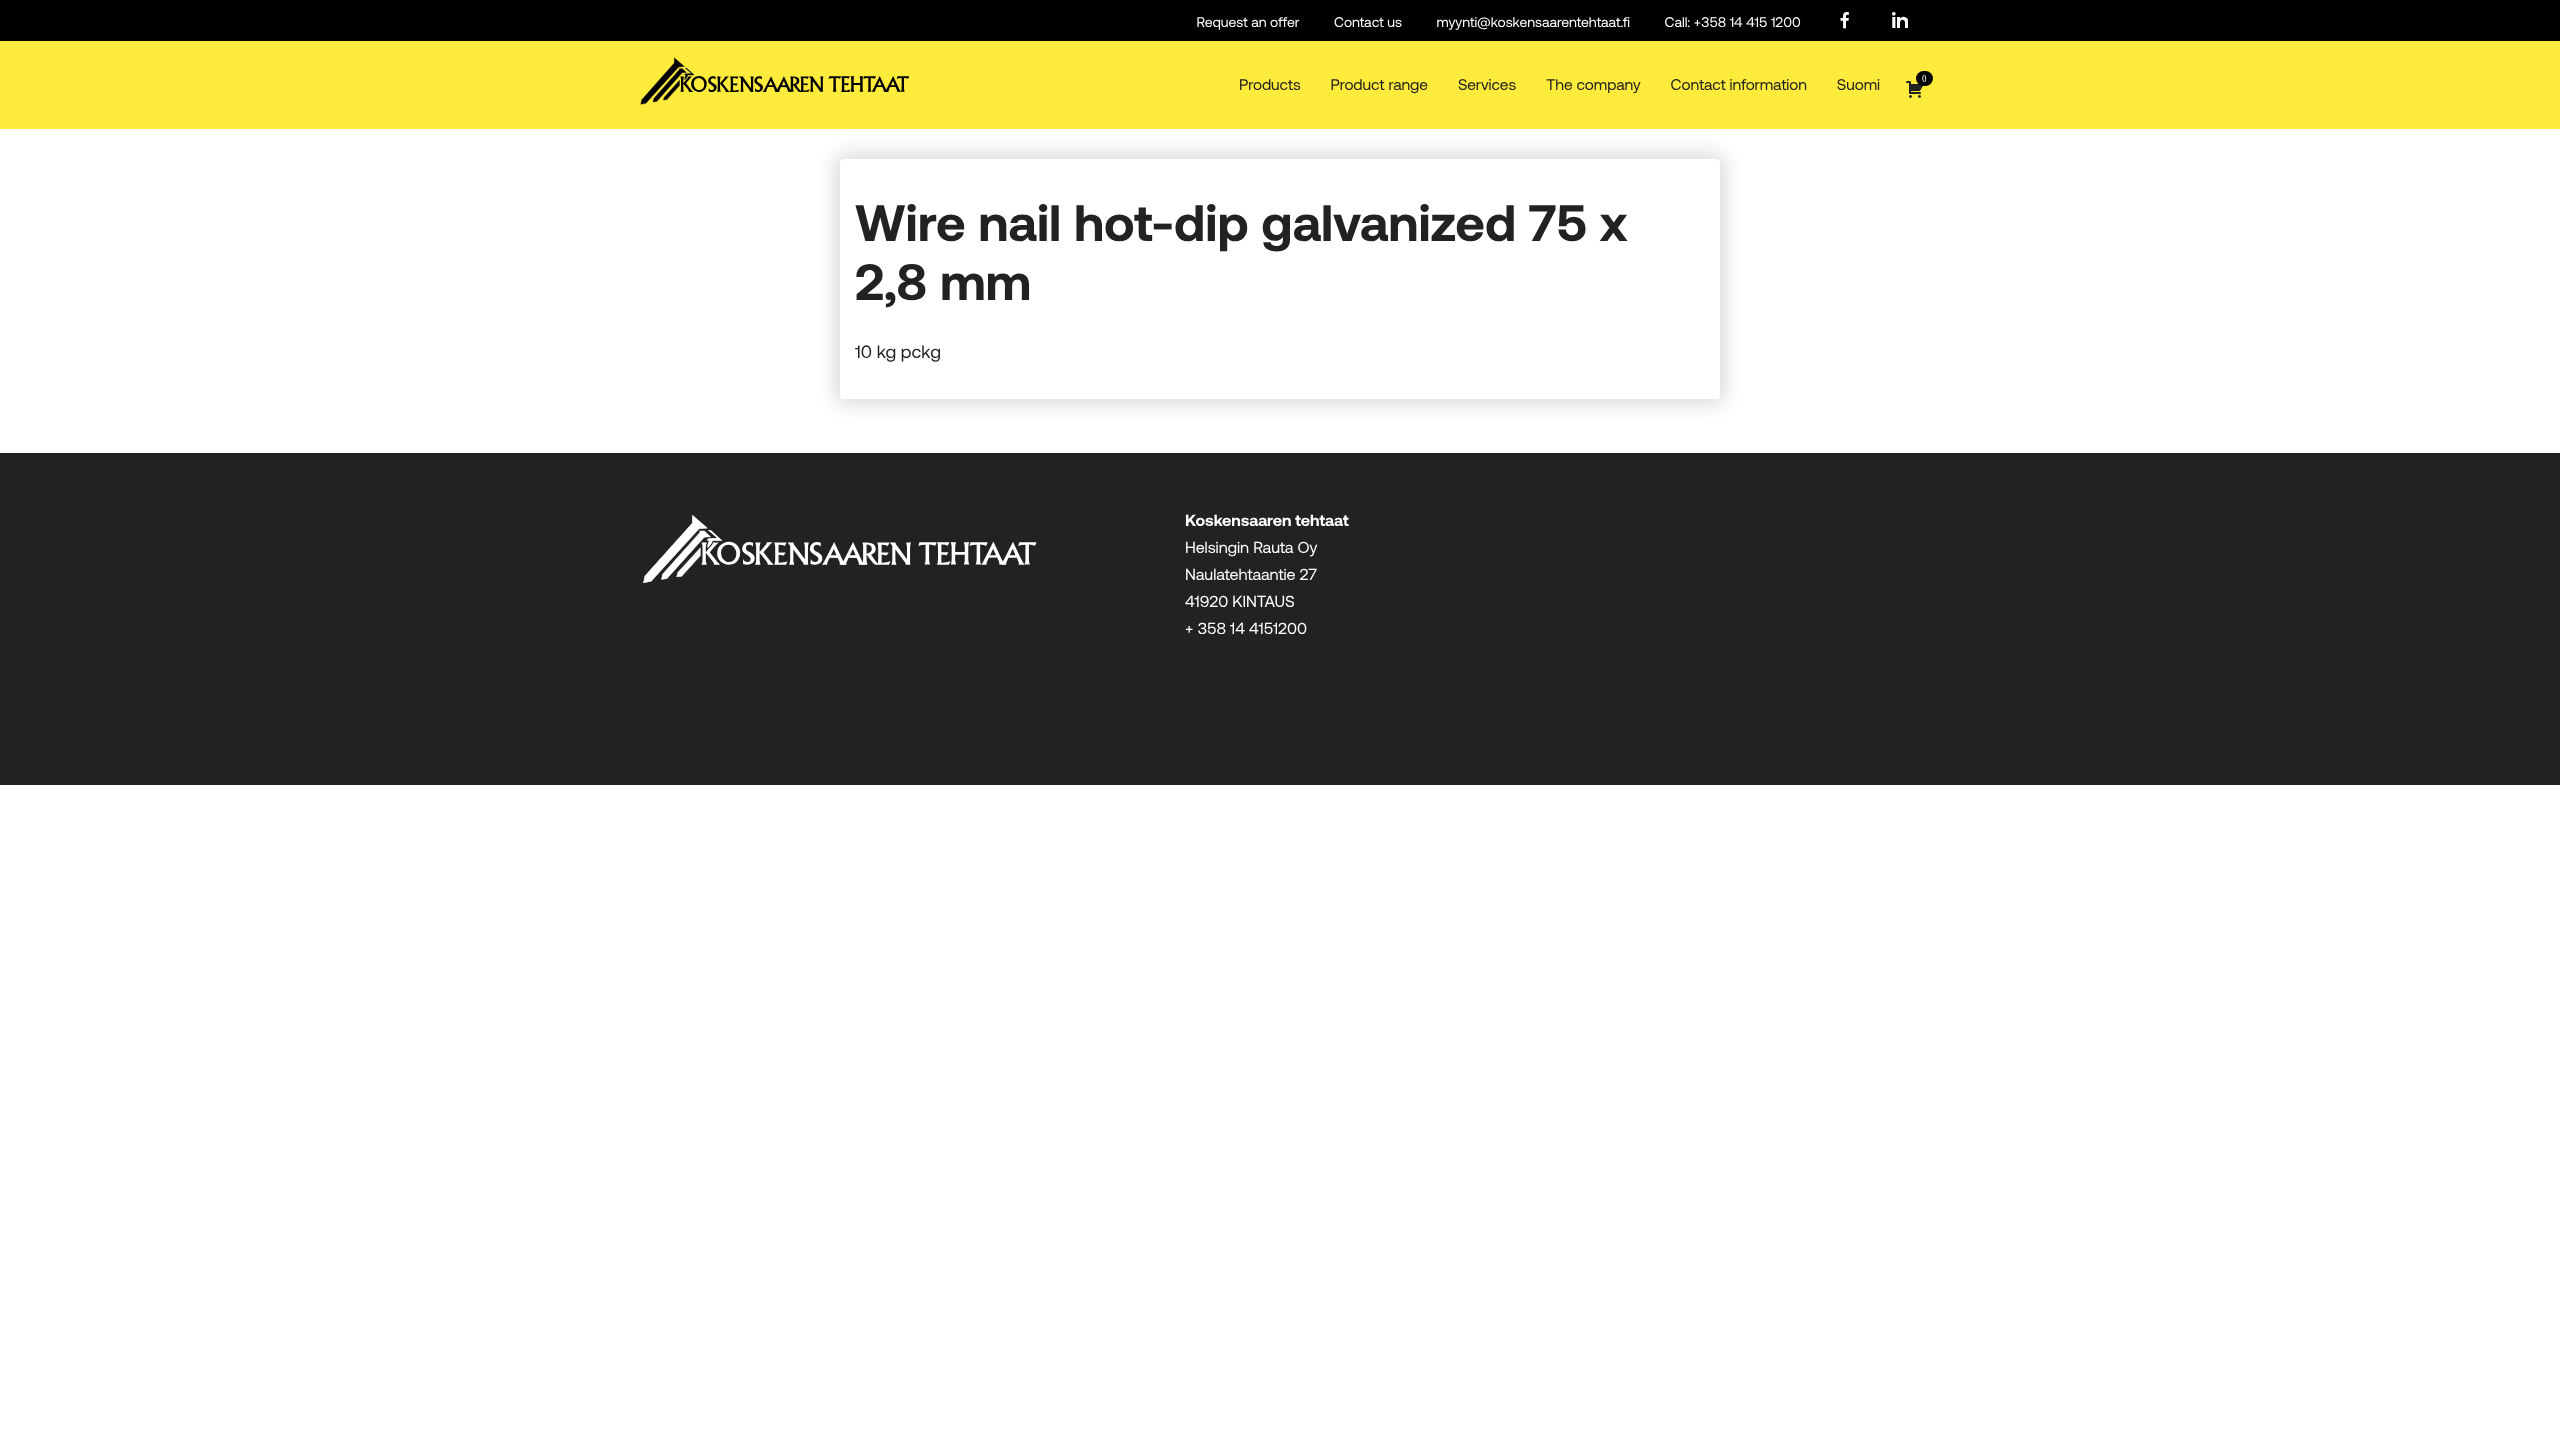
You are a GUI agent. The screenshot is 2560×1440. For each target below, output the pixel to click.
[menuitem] (1845, 21)
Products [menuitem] (1269, 84)
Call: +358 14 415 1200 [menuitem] (1733, 21)
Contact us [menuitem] (1368, 21)
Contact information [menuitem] (1739, 84)
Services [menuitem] (1487, 84)
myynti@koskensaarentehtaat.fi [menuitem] (1533, 21)
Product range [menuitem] (1379, 84)
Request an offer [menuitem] (1248, 21)
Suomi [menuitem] (1858, 84)
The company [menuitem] (1593, 84)
